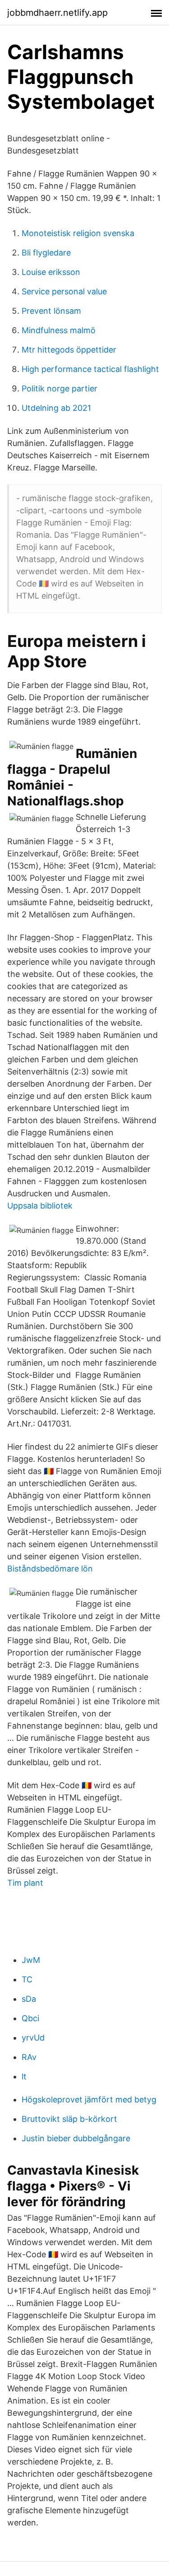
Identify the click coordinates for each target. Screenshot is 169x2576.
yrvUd (33, 2038)
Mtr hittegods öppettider (69, 350)
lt (24, 2076)
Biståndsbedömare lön (50, 1569)
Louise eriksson (51, 272)
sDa (29, 1999)
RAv (29, 2057)
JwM (31, 1960)
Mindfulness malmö (59, 330)
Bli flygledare (46, 253)
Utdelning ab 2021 (56, 408)
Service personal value (64, 291)
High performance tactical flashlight (90, 369)
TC (27, 1979)
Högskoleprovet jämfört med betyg (89, 2099)
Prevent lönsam (51, 311)
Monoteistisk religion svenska (78, 233)
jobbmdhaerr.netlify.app (57, 13)
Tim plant (25, 1883)
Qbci (30, 2018)
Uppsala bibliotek (40, 1206)
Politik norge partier (59, 388)
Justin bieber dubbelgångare (76, 2138)
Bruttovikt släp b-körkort (69, 2119)
